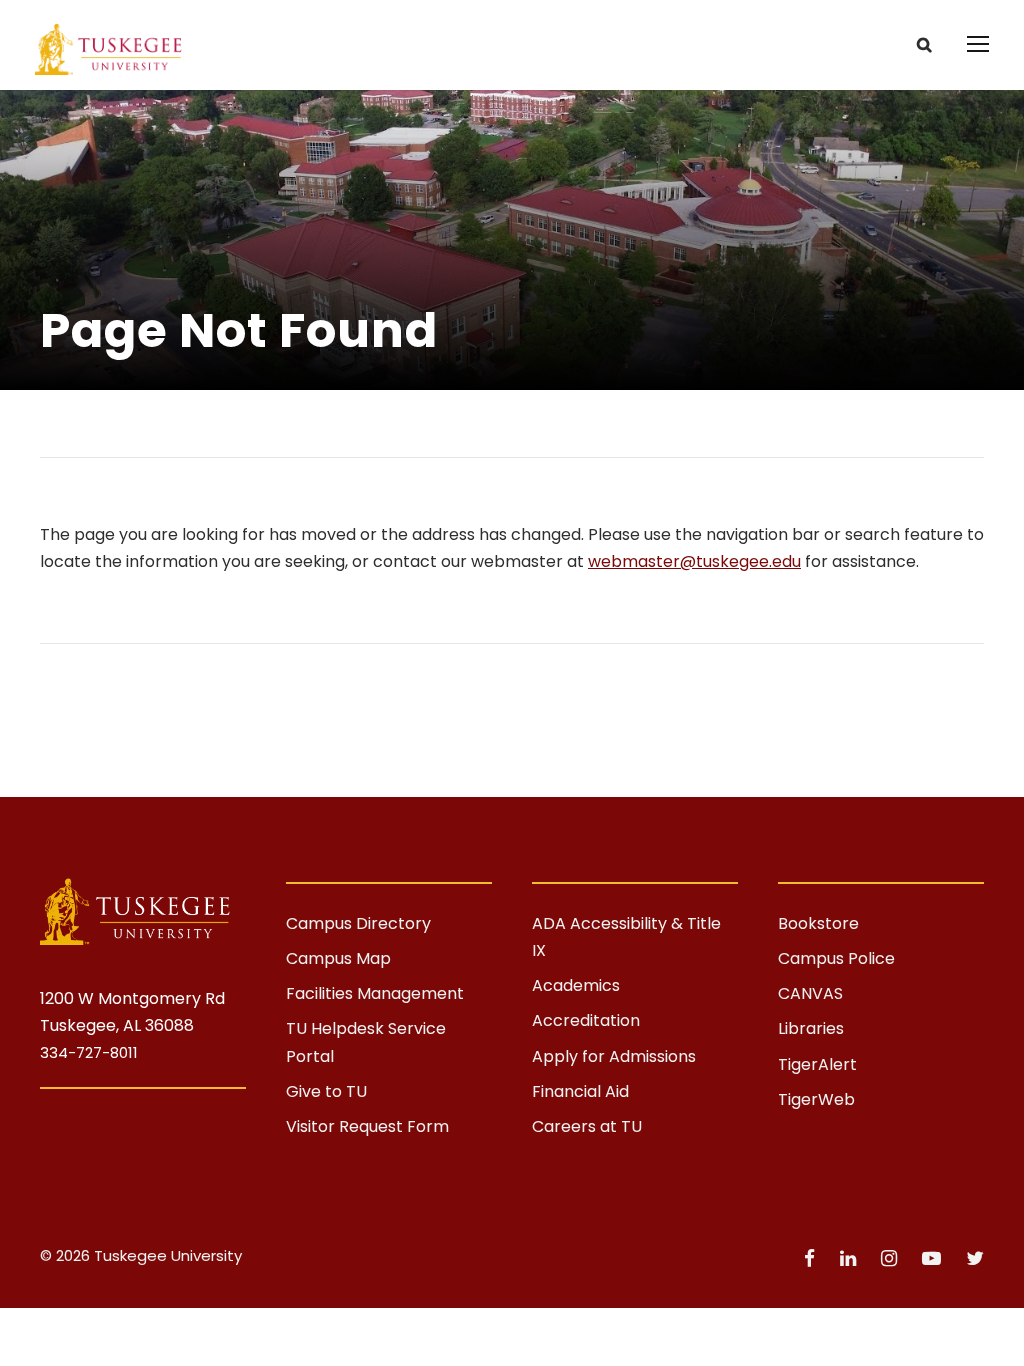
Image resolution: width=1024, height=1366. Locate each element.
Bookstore (818, 923)
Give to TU (326, 1091)
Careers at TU (587, 1126)
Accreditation (586, 1020)
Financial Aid (580, 1091)
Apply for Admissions (614, 1056)
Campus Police (836, 958)
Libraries (811, 1028)
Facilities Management (375, 993)
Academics (576, 985)
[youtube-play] (934, 1258)
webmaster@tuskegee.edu (694, 561)
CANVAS (810, 993)
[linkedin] (850, 1258)
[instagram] (891, 1258)
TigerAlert (817, 1064)
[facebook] (812, 1258)
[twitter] (975, 1258)
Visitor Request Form (367, 1126)
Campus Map (338, 958)
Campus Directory (358, 923)
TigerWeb (816, 1099)
